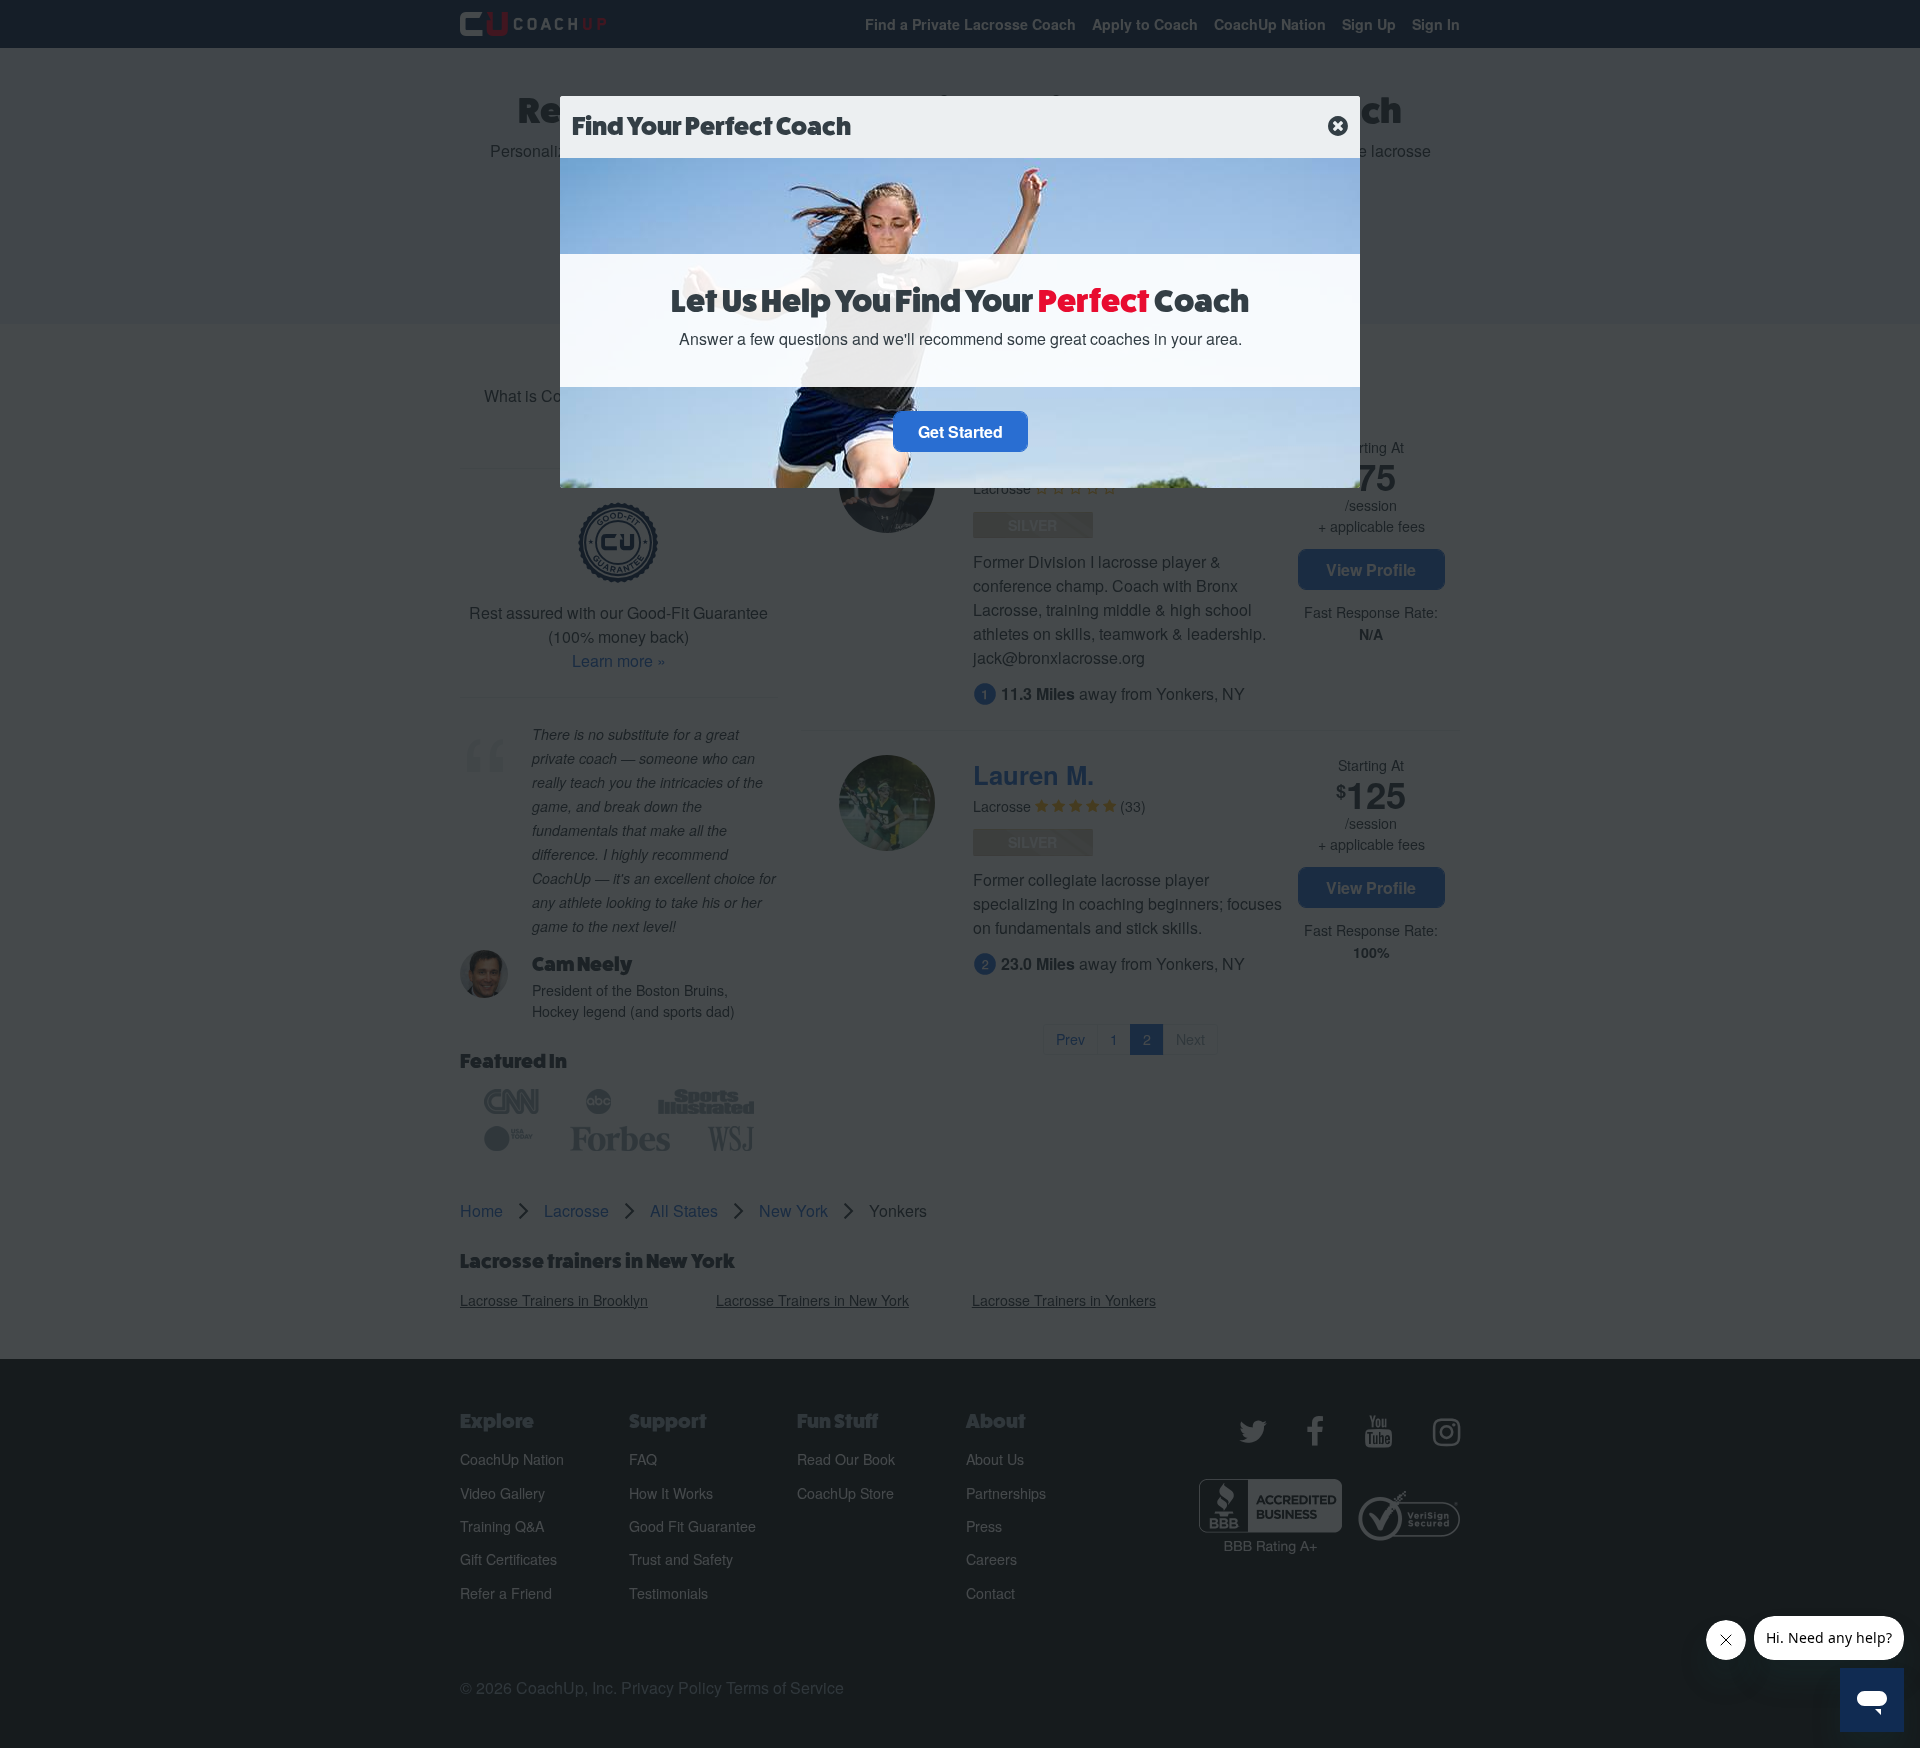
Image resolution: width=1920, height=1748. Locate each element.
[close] (1338, 127)
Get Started (960, 431)
